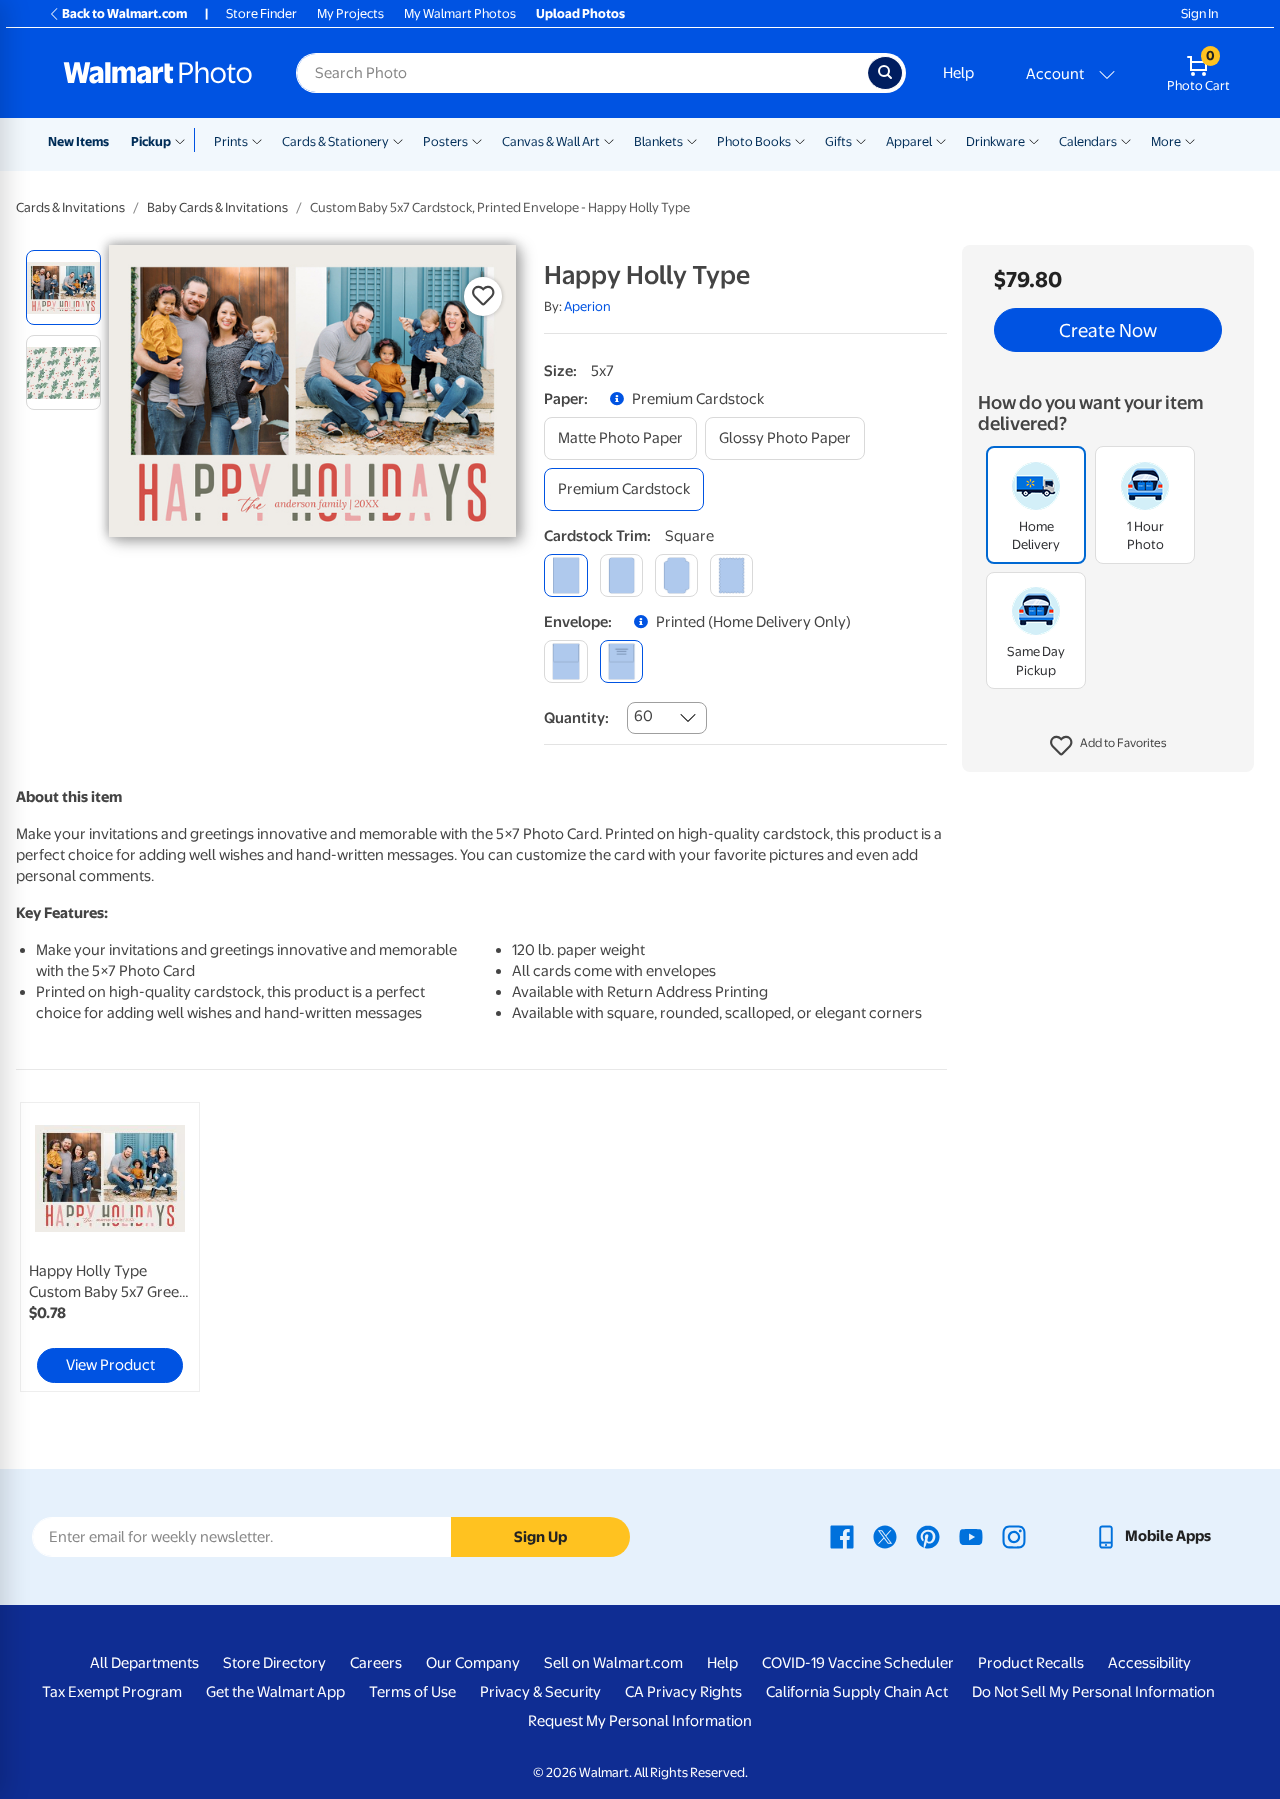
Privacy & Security (540, 1692)
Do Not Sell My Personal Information (1093, 1692)
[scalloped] (731, 575)
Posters (445, 141)
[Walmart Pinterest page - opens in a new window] (928, 1536)
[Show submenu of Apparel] (941, 140)
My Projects (350, 13)
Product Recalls (1031, 1663)
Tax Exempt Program (112, 1692)
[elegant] (676, 575)
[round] (621, 575)
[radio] (63, 287)
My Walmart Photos (460, 13)
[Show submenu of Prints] (257, 140)
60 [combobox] (643, 716)
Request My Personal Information (640, 1721)
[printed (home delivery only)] (621, 661)
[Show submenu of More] (1190, 140)
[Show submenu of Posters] (477, 140)
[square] (565, 575)
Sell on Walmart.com (613, 1663)
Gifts (838, 141)
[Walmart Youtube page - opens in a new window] (971, 1536)
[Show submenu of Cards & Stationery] (398, 140)
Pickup (151, 141)
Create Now (1108, 330)
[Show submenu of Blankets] (692, 140)
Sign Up (540, 1537)
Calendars (1088, 141)
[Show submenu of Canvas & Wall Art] (609, 140)
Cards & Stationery (335, 141)
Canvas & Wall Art (551, 141)
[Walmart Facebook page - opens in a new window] (842, 1536)
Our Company (473, 1663)
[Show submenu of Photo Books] (800, 140)
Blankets (658, 141)
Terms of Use (412, 1692)
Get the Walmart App (275, 1692)
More (1166, 141)
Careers (376, 1663)
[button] (1108, 746)
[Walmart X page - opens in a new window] (885, 1536)
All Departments (144, 1663)
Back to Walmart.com (124, 13)
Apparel (909, 141)
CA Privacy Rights (683, 1692)
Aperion (587, 306)
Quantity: (576, 718)
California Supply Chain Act (857, 1692)
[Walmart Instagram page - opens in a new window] (1014, 1536)
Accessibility (1149, 1663)
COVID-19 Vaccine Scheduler (858, 1663)
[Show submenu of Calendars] (1126, 140)
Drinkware (995, 141)
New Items (78, 141)
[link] (110, 1247)
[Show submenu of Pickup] (184, 140)
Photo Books (754, 141)
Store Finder (261, 13)
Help (958, 73)
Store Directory (274, 1663)
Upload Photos (580, 13)
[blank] (565, 661)
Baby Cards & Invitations (217, 207)
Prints (231, 141)
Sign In (1199, 13)
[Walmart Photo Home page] (158, 73)
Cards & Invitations (70, 207)
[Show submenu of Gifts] (861, 140)
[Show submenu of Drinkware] (1034, 140)
